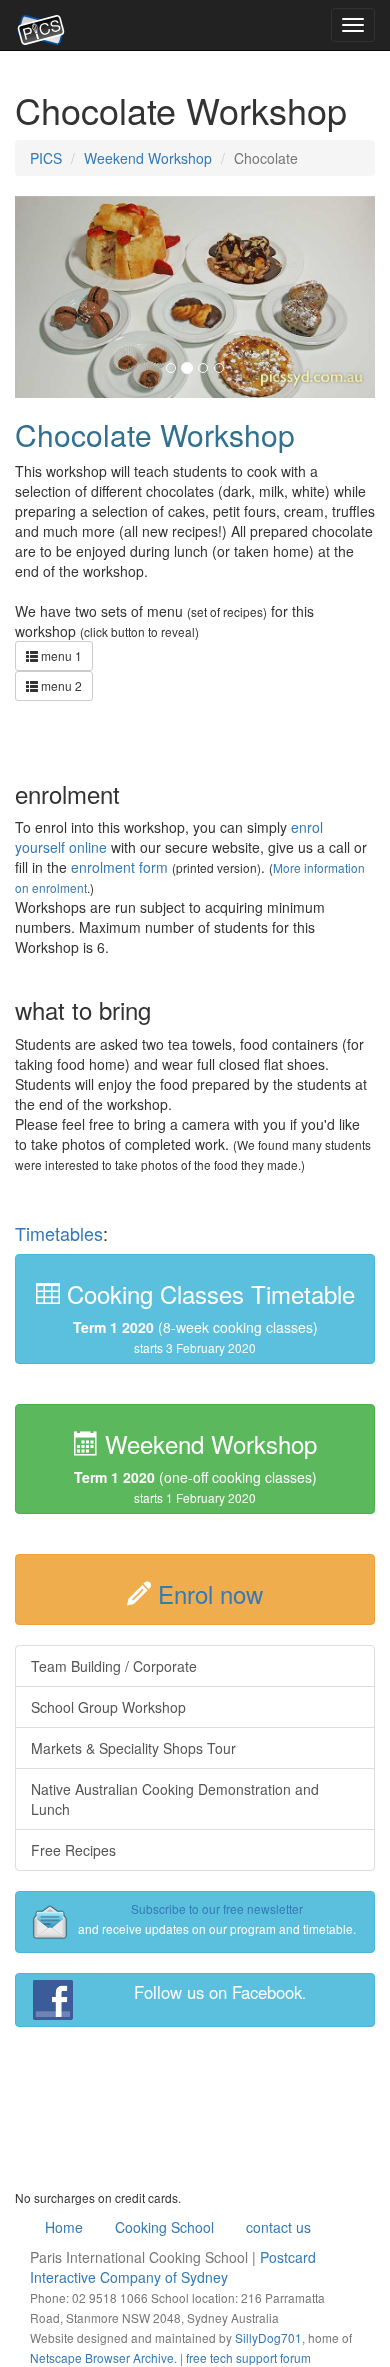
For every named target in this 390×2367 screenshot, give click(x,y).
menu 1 (60, 655)
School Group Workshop (108, 1707)
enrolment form (119, 867)
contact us (278, 2227)
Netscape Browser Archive (102, 2357)
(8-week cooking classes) (207, 1316)
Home (64, 2227)
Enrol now (210, 1593)
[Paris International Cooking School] (41, 25)
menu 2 (60, 685)
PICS (46, 158)
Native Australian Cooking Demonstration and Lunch (175, 1799)
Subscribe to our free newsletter (217, 1908)
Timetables (59, 1233)
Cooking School (164, 2227)
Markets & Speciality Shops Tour (133, 1748)
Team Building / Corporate (114, 1666)
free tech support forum (248, 2357)
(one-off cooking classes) (195, 1468)
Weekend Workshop (148, 158)
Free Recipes (73, 1850)
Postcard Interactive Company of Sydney (173, 2267)
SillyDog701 (268, 2337)
